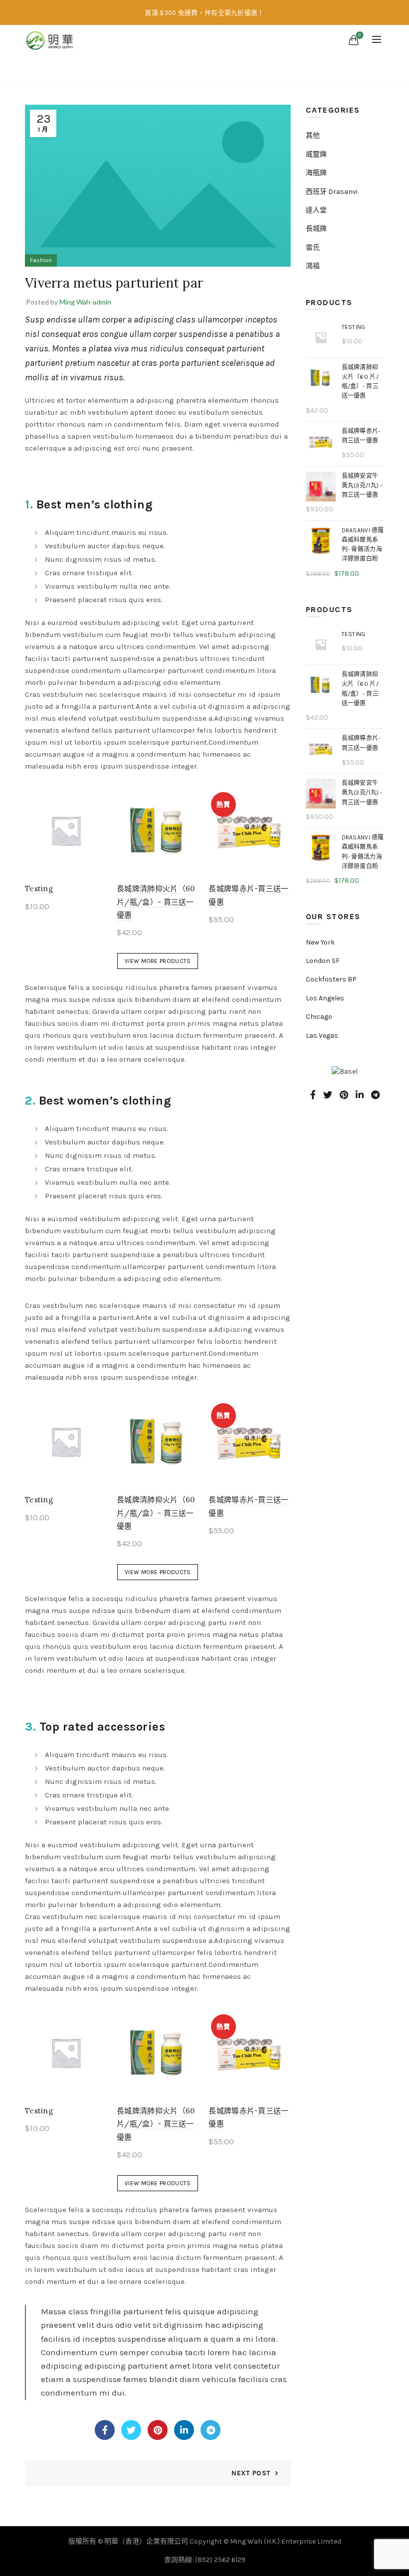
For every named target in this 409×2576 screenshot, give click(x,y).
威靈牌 (316, 154)
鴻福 (313, 266)
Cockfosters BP (331, 979)
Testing (39, 888)
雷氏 (313, 247)
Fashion (225, 70)
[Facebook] (105, 2430)
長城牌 (316, 229)
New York (320, 942)
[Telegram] (210, 2430)
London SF (323, 961)
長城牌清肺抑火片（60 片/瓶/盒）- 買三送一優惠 (156, 902)
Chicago (319, 1017)
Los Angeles (325, 998)
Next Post (251, 2473)
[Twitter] (131, 2430)
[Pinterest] (158, 2430)
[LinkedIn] (184, 2430)
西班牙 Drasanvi (332, 192)
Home (189, 70)
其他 (313, 135)
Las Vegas (322, 1036)
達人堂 (316, 210)
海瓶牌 (316, 173)
